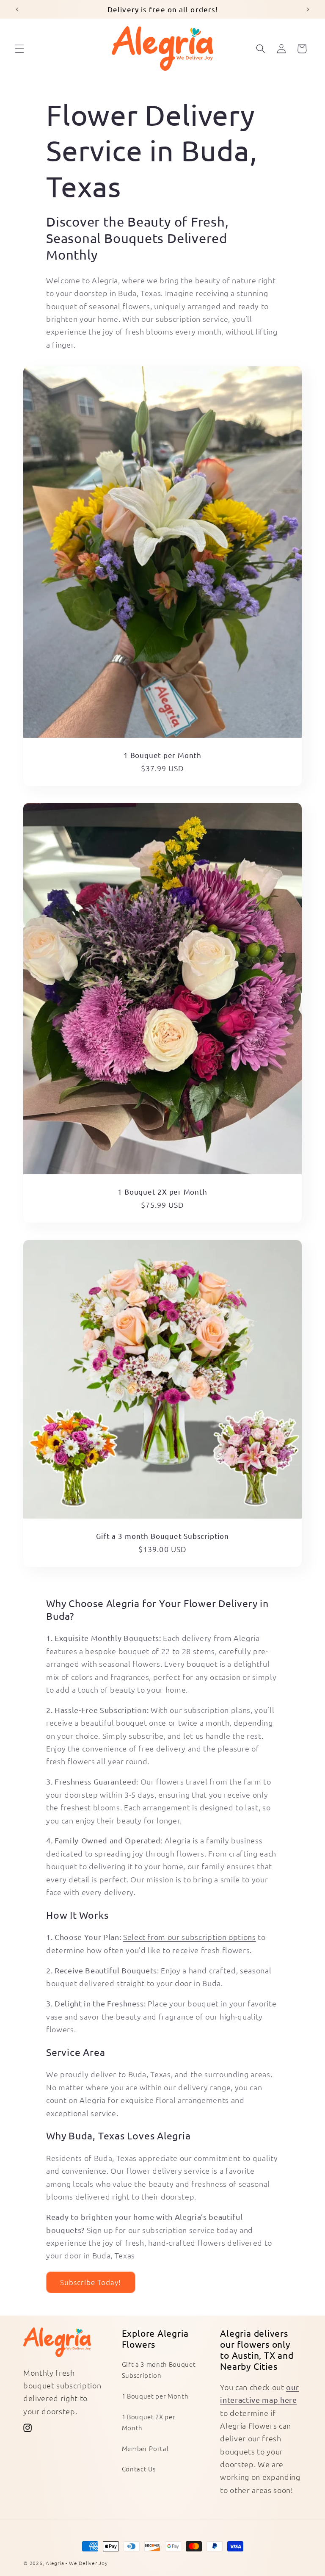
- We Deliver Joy (87, 2563)
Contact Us (139, 2469)
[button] (19, 49)
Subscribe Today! (91, 2282)
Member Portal (145, 2448)
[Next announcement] (308, 9)
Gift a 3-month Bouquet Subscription (162, 1535)
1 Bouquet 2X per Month (162, 1191)
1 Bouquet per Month (162, 755)
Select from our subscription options (190, 1937)
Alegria (55, 2563)
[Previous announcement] (17, 9)
